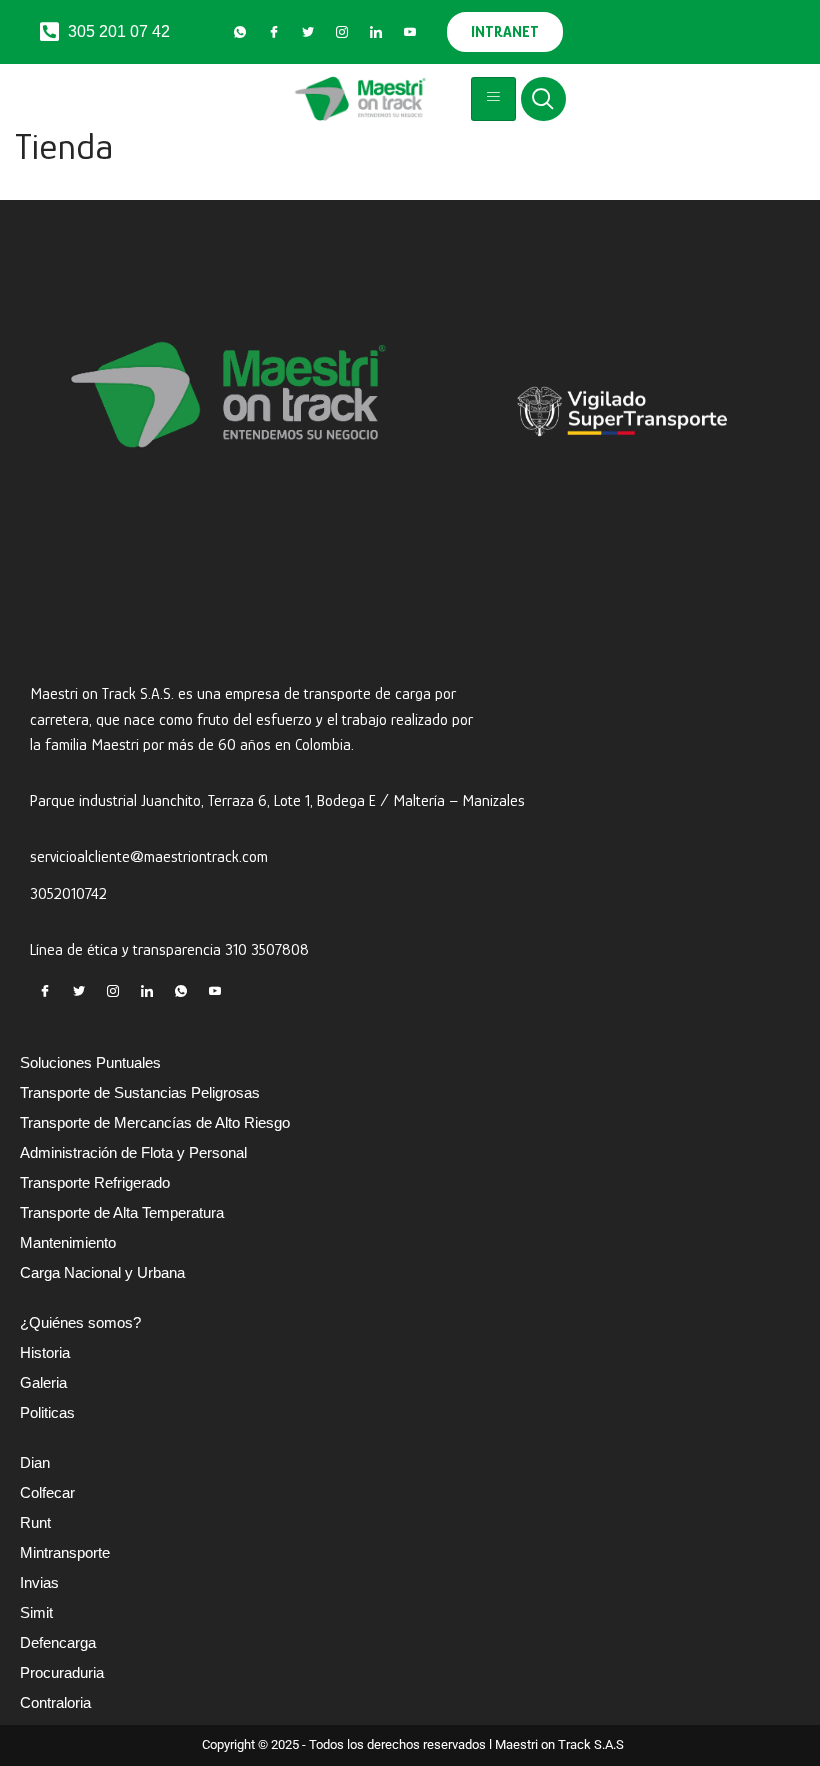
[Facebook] (274, 32)
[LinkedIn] (376, 32)
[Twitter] (308, 32)
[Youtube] (410, 32)
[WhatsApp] (240, 32)
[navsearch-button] (543, 99)
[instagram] (342, 32)
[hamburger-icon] (493, 99)
